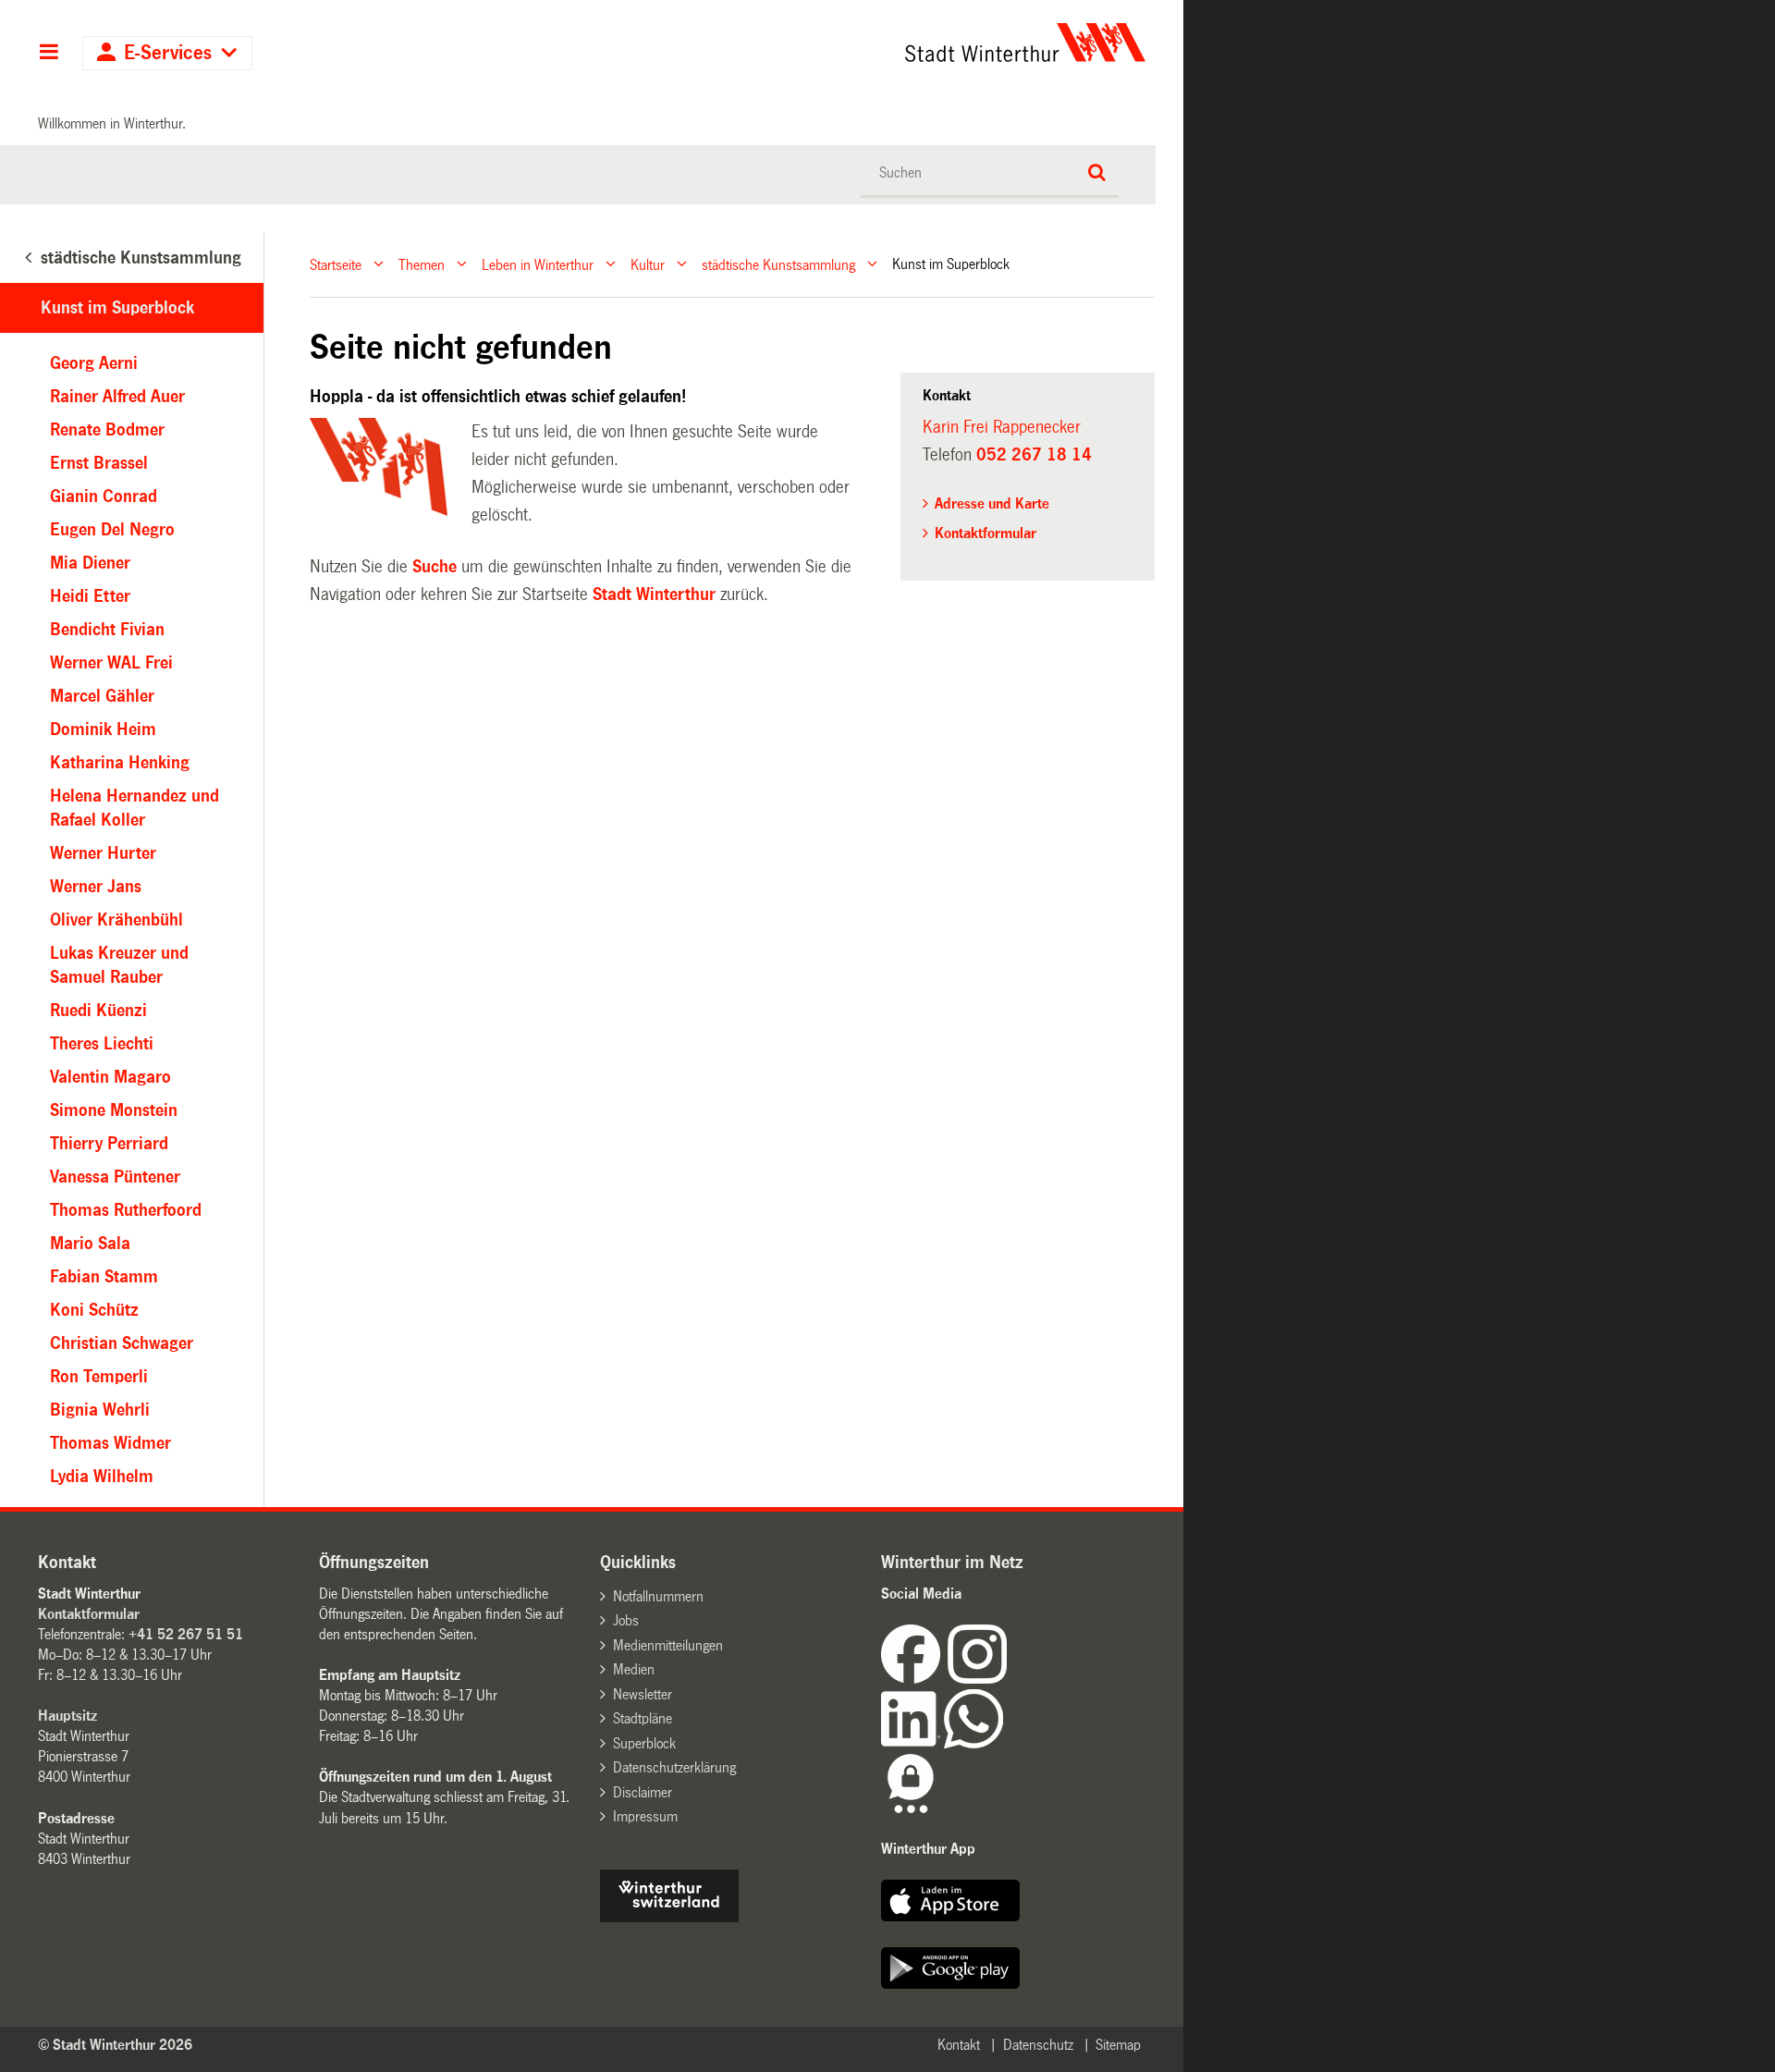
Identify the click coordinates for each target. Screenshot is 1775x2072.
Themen (422, 264)
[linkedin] (912, 1743)
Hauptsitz (67, 1716)
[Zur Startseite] (853, 43)
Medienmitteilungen (668, 1645)
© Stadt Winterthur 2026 (115, 2045)
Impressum (645, 1816)
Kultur (648, 264)
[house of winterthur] (669, 1917)
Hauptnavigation (49, 54)
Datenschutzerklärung (674, 1767)
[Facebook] (914, 1679)
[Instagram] (977, 1679)
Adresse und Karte (992, 503)
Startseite (336, 264)
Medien (634, 1669)
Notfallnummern (658, 1596)
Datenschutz (1038, 2045)
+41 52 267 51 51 (186, 1634)
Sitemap (1118, 2045)
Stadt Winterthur (654, 595)
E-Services (168, 53)
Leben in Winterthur (538, 264)
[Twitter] (1009, 1679)
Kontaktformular (985, 533)
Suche (435, 567)
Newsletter (643, 1694)
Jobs (626, 1620)
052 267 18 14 (1034, 455)
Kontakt (959, 2045)
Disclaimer (643, 1792)
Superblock (644, 1743)
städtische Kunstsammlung (778, 264)
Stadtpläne (643, 1718)
